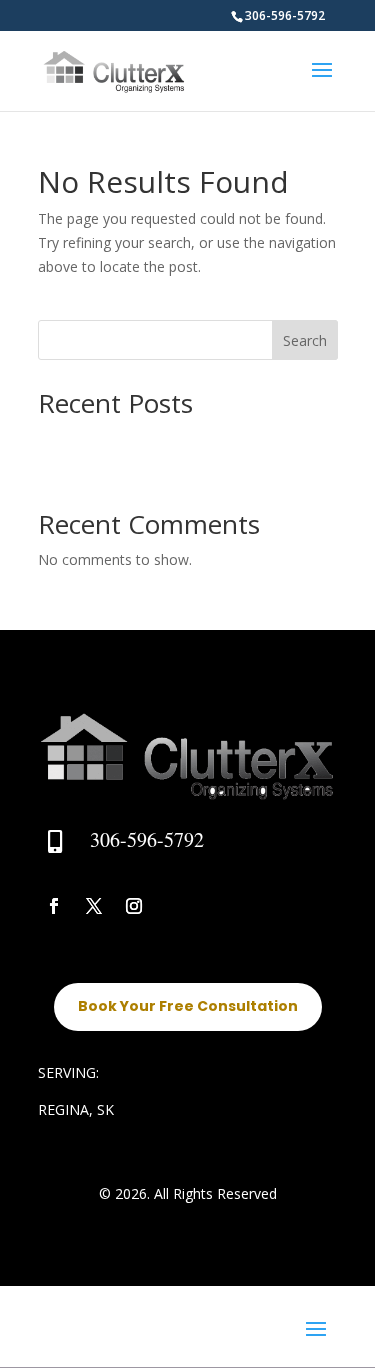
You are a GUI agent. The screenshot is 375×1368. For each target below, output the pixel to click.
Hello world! (76, 468)
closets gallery (84, 437)
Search (305, 340)
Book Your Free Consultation (188, 1006)
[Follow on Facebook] (54, 906)
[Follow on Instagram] (134, 906)
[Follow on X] (94, 906)
